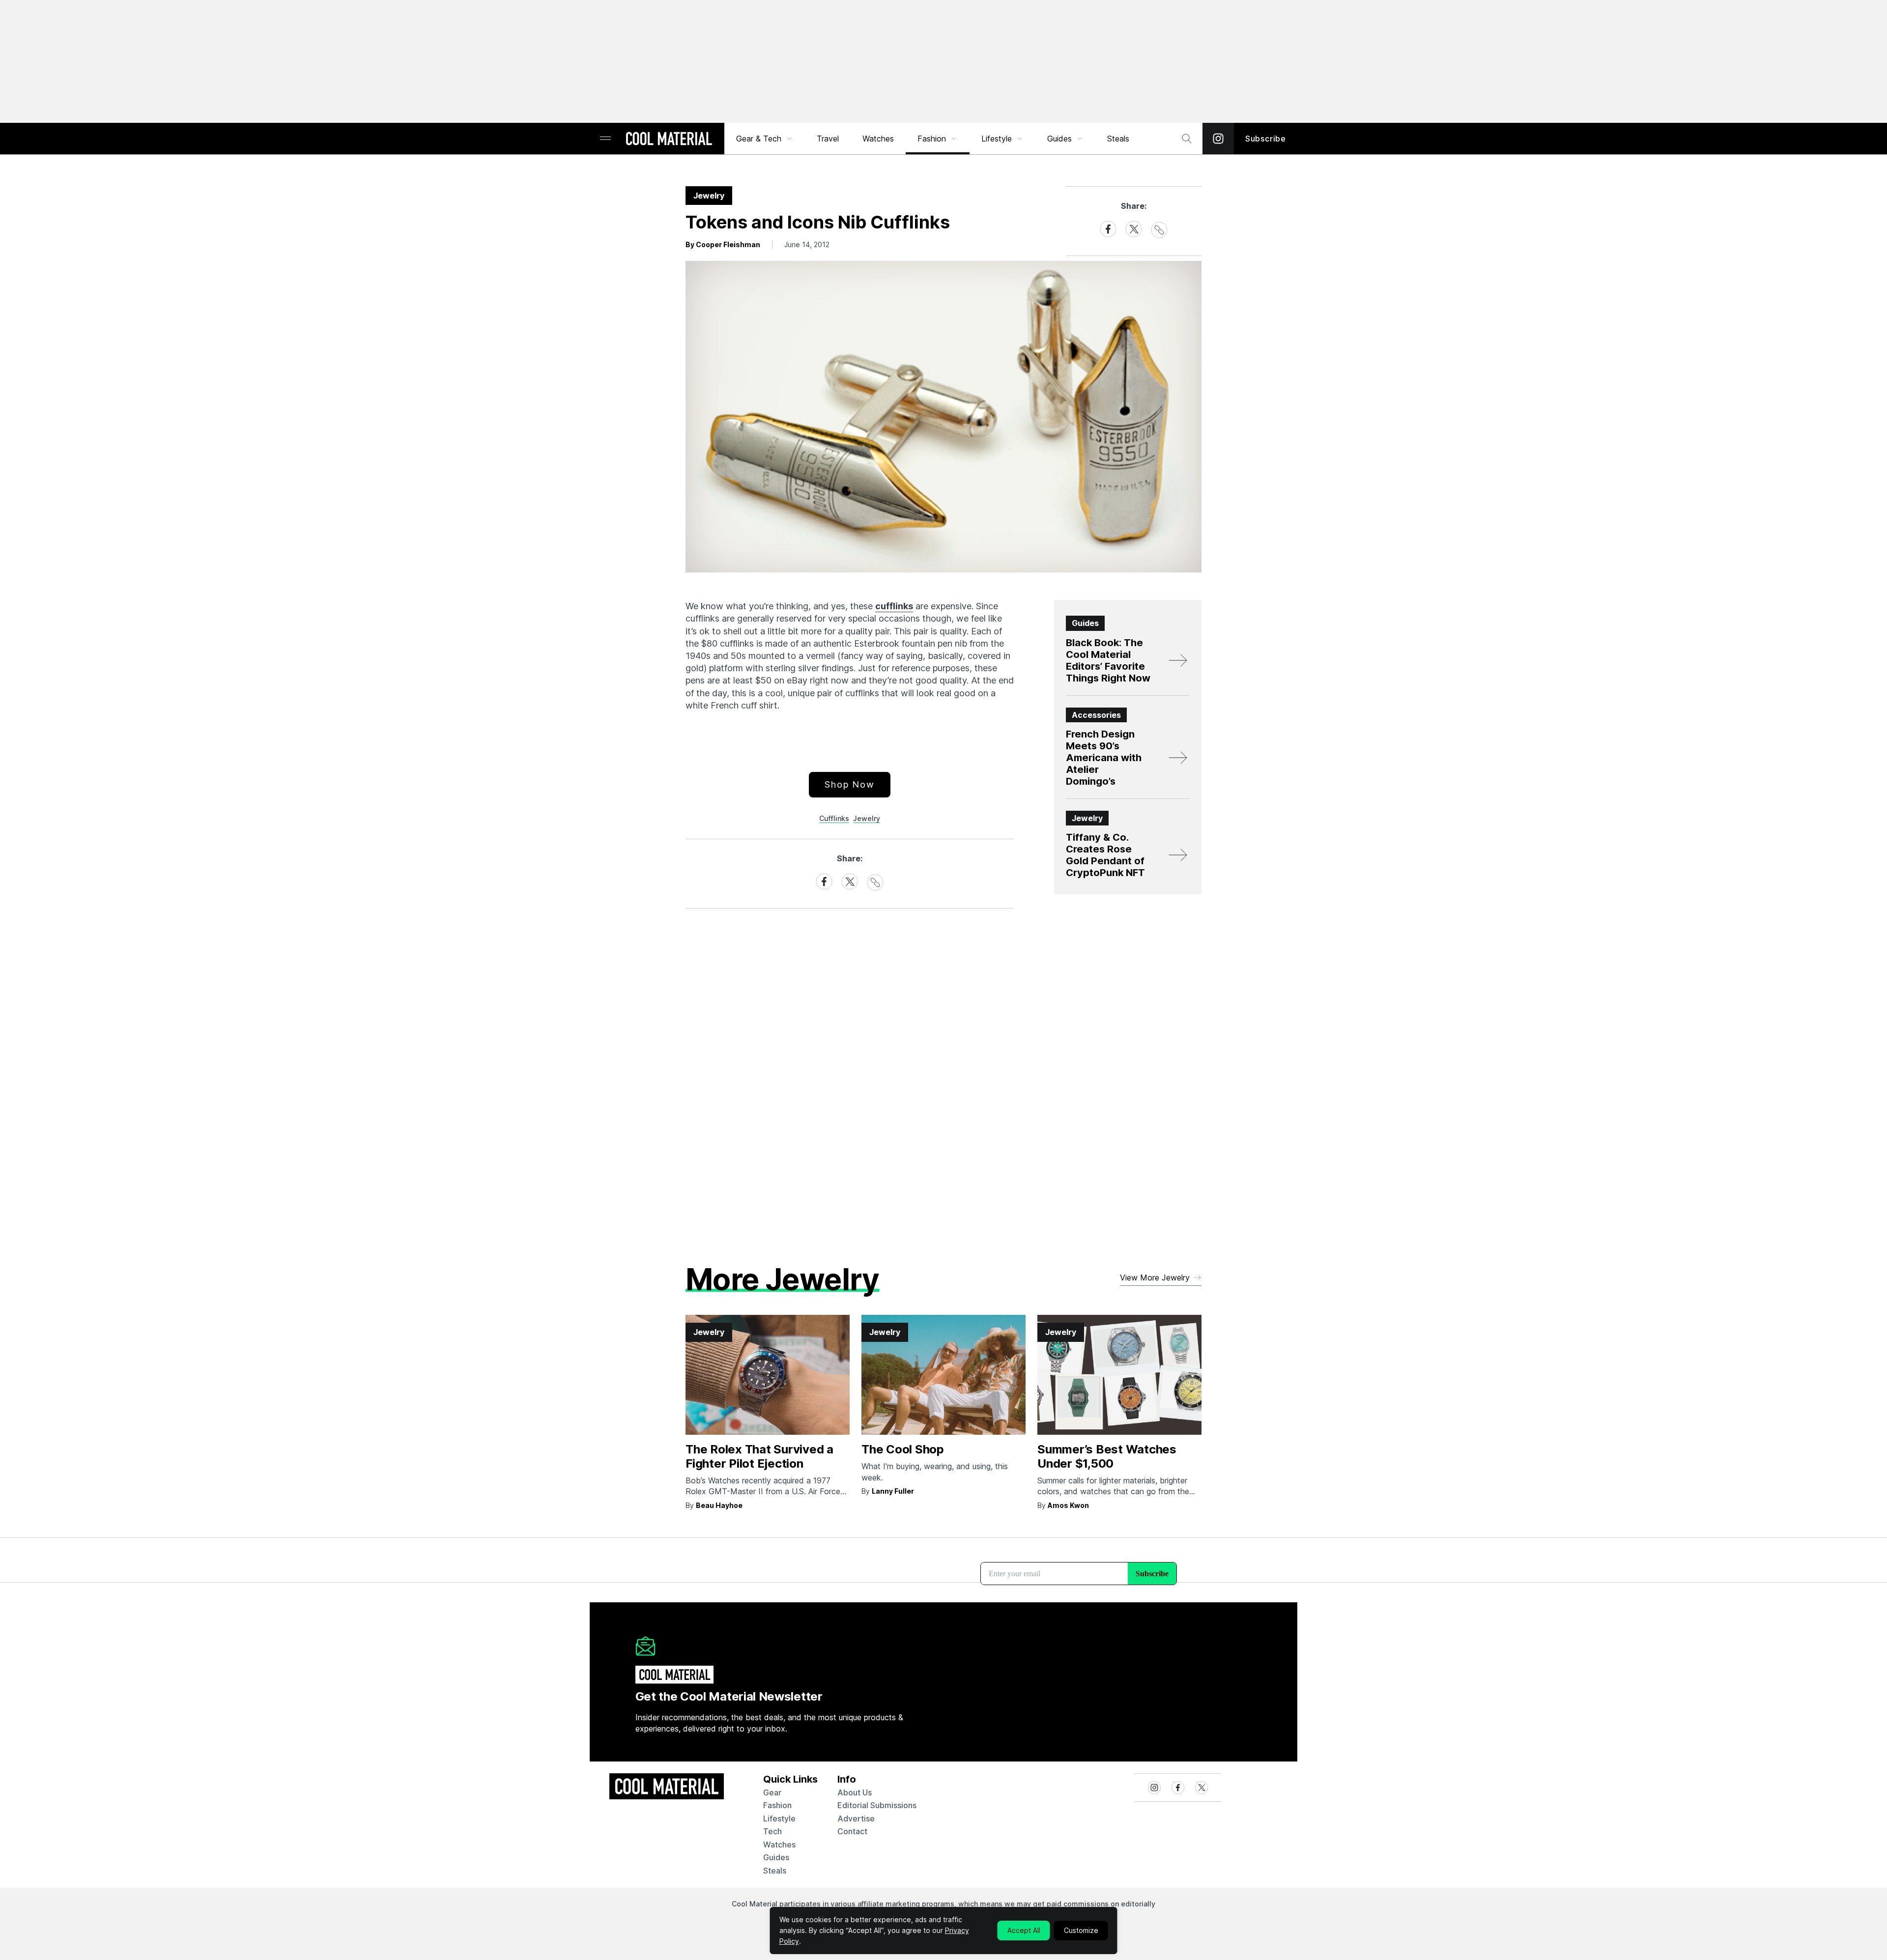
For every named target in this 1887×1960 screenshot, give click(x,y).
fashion (777, 1805)
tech (772, 1831)
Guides (1059, 139)
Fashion (932, 139)
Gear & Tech (759, 139)
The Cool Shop (903, 1449)
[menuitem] (765, 139)
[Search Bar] (1187, 139)
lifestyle (779, 1818)
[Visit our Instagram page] (1218, 139)
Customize (1081, 1930)
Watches (878, 139)
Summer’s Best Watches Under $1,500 (1107, 1456)
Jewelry (867, 818)
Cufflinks (834, 818)
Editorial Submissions (877, 1805)
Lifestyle (997, 139)
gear (772, 1792)
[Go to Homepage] (669, 140)
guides (776, 1857)
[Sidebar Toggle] (605, 139)
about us (855, 1792)
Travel (828, 139)
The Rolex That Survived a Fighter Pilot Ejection (759, 1456)
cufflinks (894, 606)
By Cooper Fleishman (723, 244)
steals (1118, 139)
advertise (856, 1818)
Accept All (1024, 1930)
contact (852, 1831)
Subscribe (1266, 139)
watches (779, 1845)
